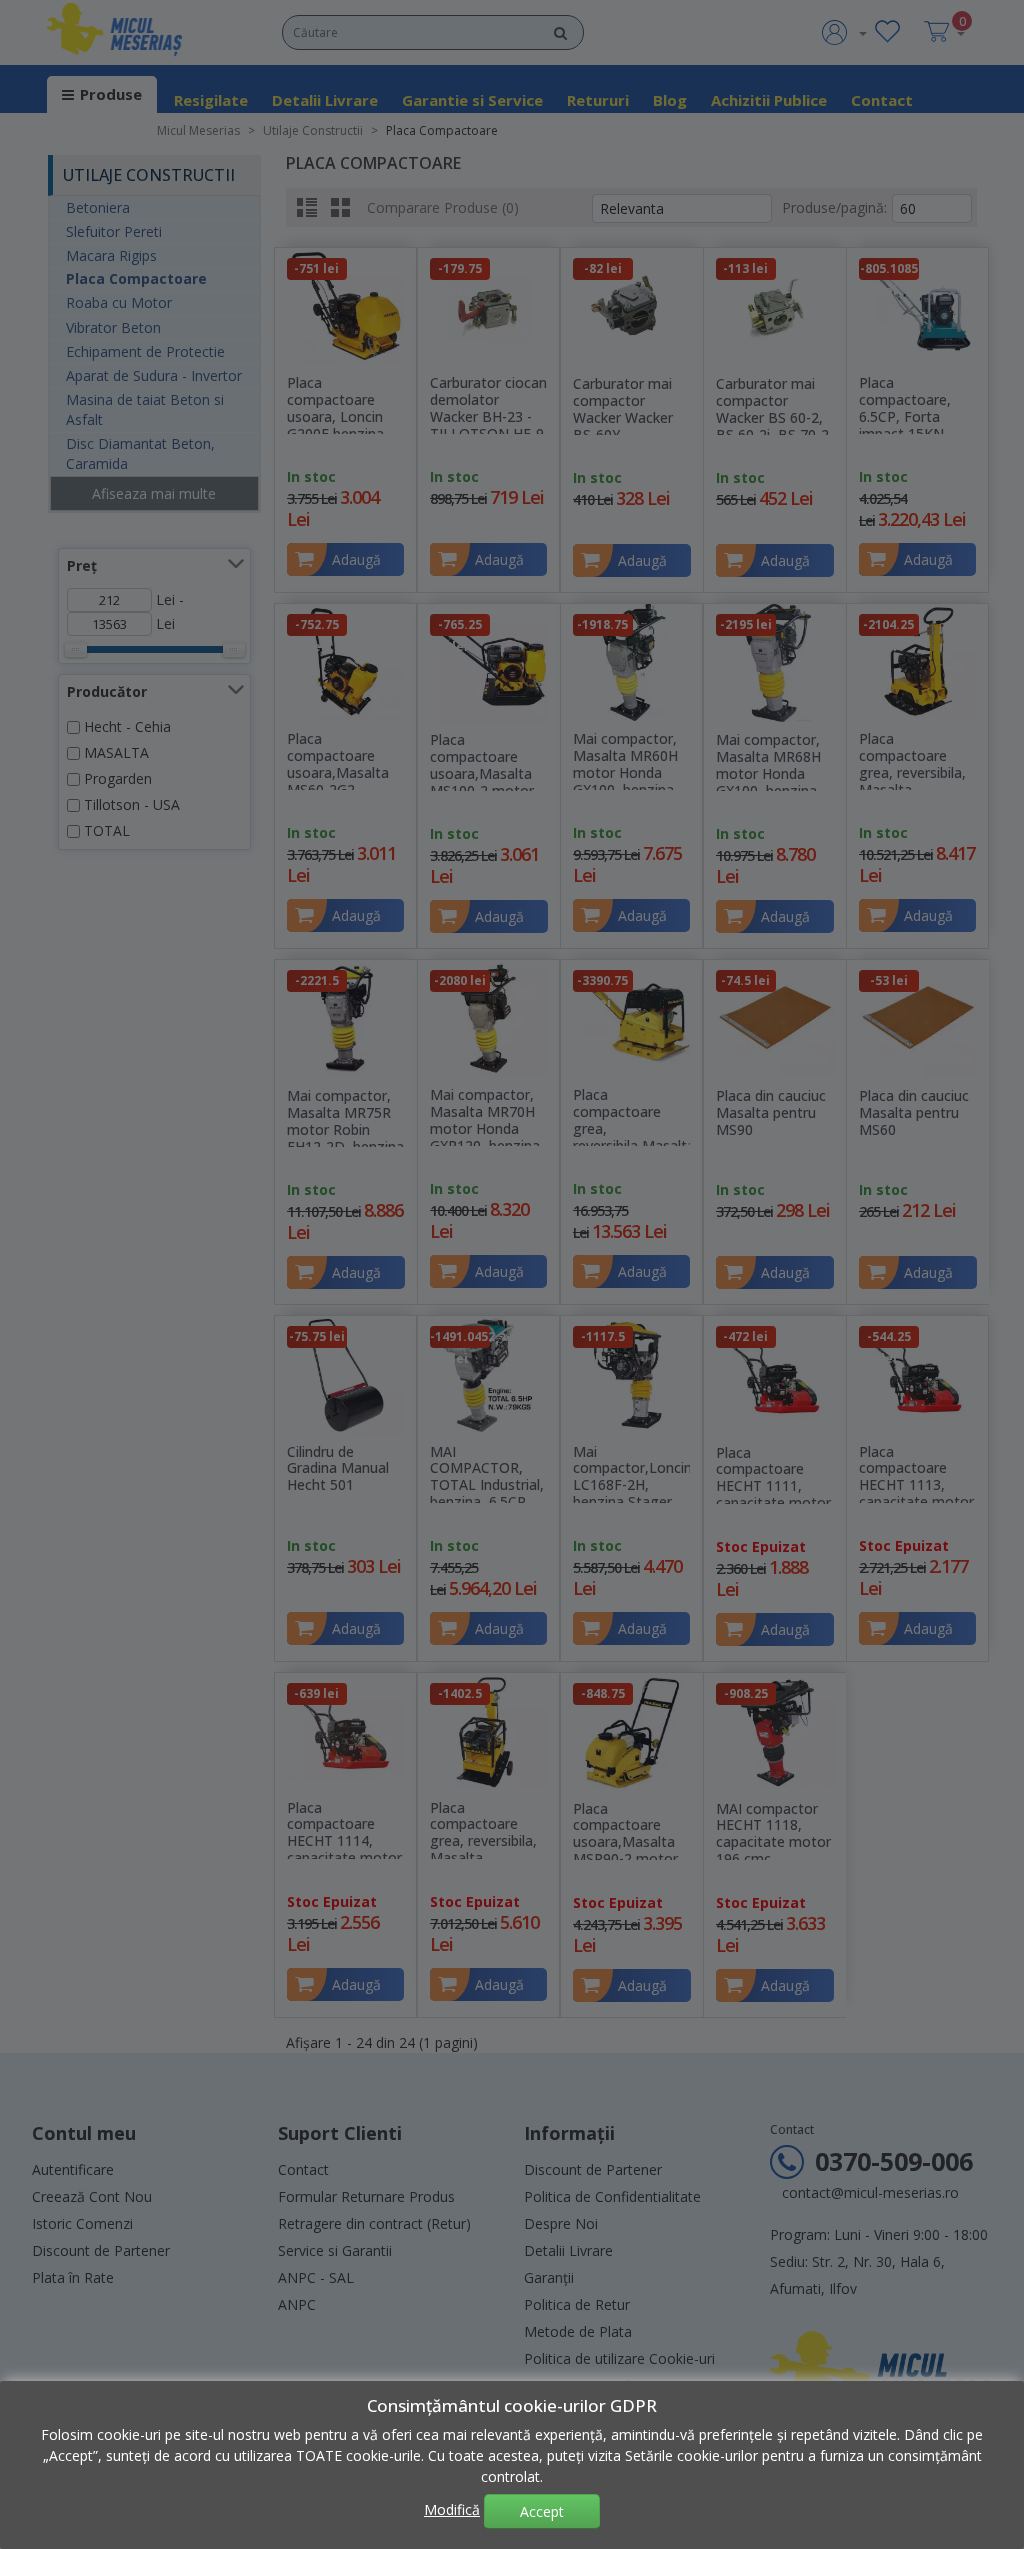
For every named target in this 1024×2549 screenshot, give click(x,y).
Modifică (452, 2509)
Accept (542, 2511)
